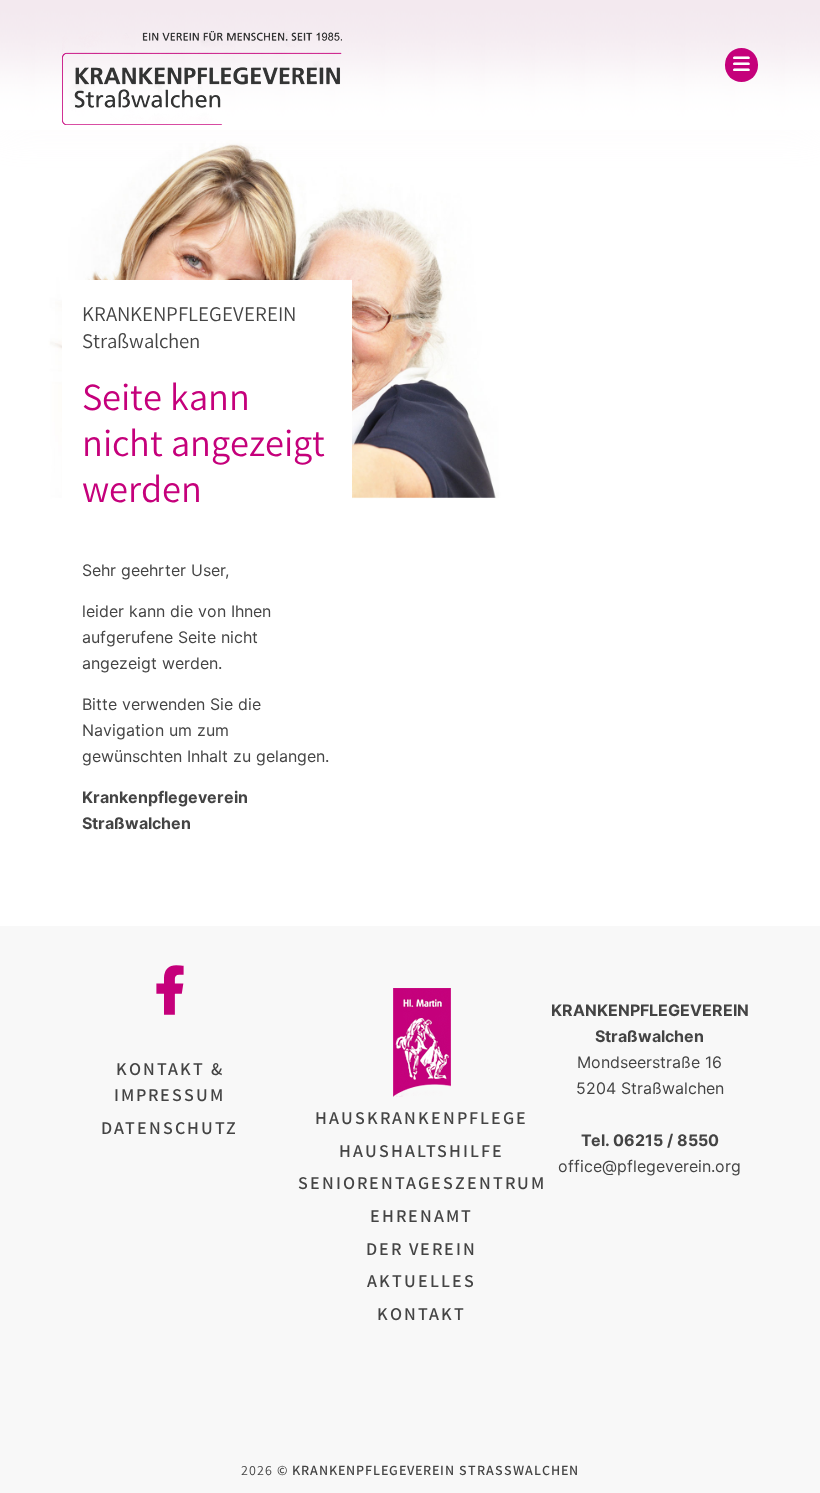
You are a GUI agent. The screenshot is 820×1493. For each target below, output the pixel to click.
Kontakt (421, 1313)
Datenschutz (169, 1127)
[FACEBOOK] (170, 990)
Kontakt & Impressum (169, 1081)
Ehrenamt (421, 1215)
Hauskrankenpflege (421, 1117)
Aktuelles (421, 1280)
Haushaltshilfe (421, 1150)
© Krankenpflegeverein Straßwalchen (428, 1470)
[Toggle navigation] (741, 64)
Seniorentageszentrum (422, 1182)
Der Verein (421, 1248)
